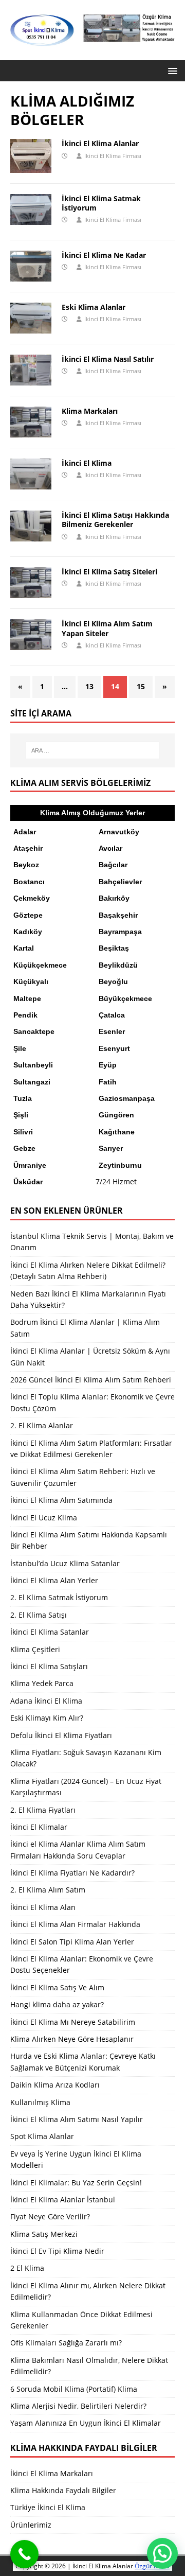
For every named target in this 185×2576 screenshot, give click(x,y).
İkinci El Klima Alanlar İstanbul (63, 2200)
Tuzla (23, 1098)
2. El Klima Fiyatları (43, 1810)
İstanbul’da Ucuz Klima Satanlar (65, 1563)
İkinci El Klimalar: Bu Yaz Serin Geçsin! (76, 2183)
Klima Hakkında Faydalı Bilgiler (63, 2490)
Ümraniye (30, 1165)
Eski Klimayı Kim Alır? (47, 1718)
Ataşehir (28, 848)
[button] (171, 70)
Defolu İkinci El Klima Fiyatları (61, 1735)
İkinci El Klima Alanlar (100, 143)
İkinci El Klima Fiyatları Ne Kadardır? (72, 1873)
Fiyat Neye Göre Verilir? (50, 2216)
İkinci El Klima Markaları (52, 2473)
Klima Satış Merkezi (44, 2234)
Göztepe (28, 915)
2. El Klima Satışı (39, 1615)
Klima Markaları (90, 411)
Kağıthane (117, 1132)
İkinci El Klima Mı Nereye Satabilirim (73, 2022)
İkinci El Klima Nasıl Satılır (108, 359)
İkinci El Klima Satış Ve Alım (57, 1987)
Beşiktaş (114, 948)
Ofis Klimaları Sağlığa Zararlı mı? (66, 2343)
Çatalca (112, 1015)
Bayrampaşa (120, 932)
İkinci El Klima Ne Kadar (104, 255)
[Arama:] (92, 750)
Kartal (24, 948)
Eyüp (108, 1065)
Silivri (23, 1132)
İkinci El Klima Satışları (49, 1666)
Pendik (25, 1015)
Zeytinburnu (120, 1165)
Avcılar (110, 848)
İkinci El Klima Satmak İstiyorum (101, 203)
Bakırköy (114, 898)
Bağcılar (113, 865)
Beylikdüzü (118, 965)
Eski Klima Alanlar (94, 307)
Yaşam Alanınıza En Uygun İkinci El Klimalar (86, 2423)
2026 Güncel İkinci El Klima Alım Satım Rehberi (91, 1380)
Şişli (21, 1115)
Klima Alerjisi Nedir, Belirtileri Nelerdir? (78, 2406)
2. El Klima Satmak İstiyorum (59, 1597)
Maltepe (27, 998)
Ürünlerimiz (31, 2525)
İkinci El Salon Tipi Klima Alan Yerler (72, 1942)
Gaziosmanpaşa (127, 1098)
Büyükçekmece (125, 998)
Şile (20, 1048)
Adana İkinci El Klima (46, 1701)
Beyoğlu (113, 982)
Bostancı (29, 882)
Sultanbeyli (33, 1065)
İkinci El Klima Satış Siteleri (109, 572)
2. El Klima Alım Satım (48, 1890)
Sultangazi (32, 1082)
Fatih (108, 1082)
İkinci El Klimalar (39, 1827)
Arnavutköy (119, 832)
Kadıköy (28, 932)
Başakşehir (118, 915)
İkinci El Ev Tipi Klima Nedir (57, 2251)
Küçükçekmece (40, 965)
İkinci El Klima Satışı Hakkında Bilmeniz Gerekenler (115, 520)
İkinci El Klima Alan (43, 1907)
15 (141, 686)
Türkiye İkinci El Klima (48, 2507)
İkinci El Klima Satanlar (50, 1632)
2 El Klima (27, 2268)
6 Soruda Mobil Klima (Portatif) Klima (74, 2389)
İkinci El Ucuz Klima (44, 1518)
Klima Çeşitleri (35, 1649)
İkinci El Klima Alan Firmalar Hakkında (75, 1924)
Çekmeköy (32, 898)
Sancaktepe (34, 1031)
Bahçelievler (120, 882)
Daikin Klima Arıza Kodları (55, 2085)
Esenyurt (114, 1048)
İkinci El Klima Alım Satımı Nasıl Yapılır (77, 2119)
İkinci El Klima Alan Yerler (54, 1580)
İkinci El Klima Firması (113, 156)
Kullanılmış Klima (40, 2102)
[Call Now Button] (24, 2554)
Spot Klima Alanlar (42, 2136)
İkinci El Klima (87, 463)
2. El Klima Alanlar (42, 1425)
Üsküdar (28, 1182)
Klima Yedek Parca (42, 1683)
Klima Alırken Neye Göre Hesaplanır (72, 2039)
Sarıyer (111, 1148)
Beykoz (26, 865)
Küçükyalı (31, 982)
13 (89, 686)
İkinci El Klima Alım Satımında (61, 1500)
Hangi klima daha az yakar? (57, 2004)
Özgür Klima (152, 2566)
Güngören (116, 1115)
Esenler (112, 1031)
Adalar (25, 832)
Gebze (24, 1148)
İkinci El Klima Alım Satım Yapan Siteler (107, 628)
